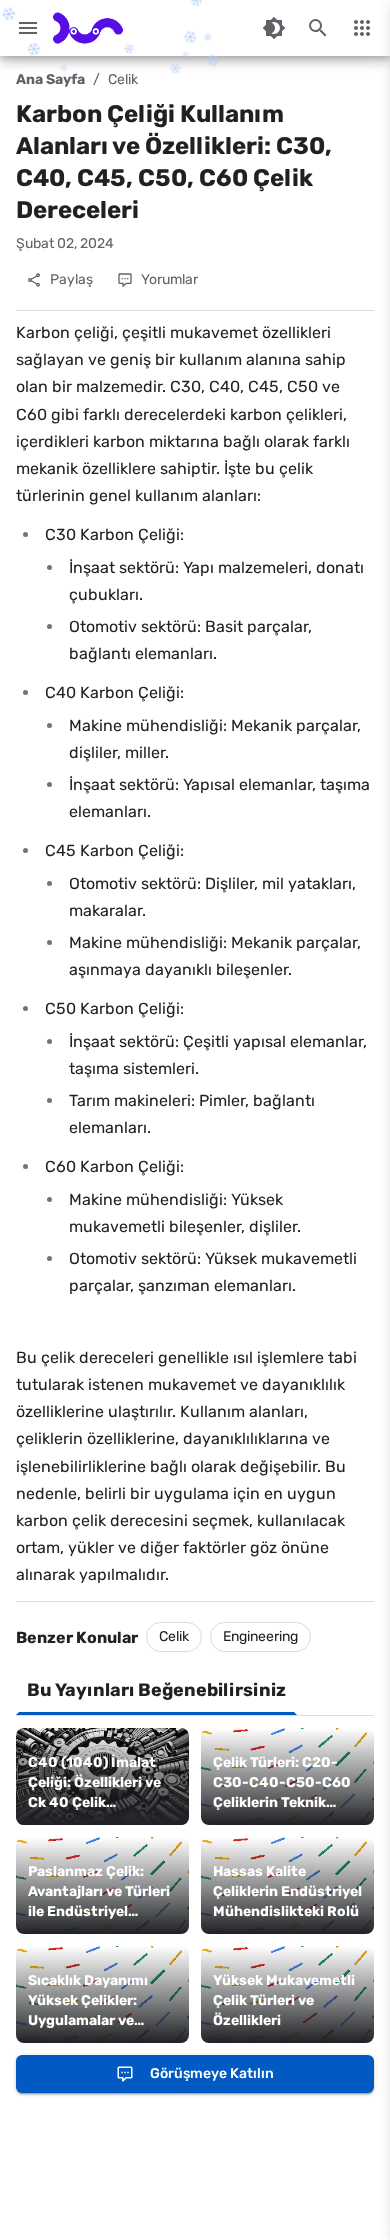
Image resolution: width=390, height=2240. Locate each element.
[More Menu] (362, 28)
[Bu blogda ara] (318, 28)
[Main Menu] (28, 28)
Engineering (260, 1636)
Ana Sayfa (50, 79)
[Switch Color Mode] (274, 28)
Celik (123, 79)
